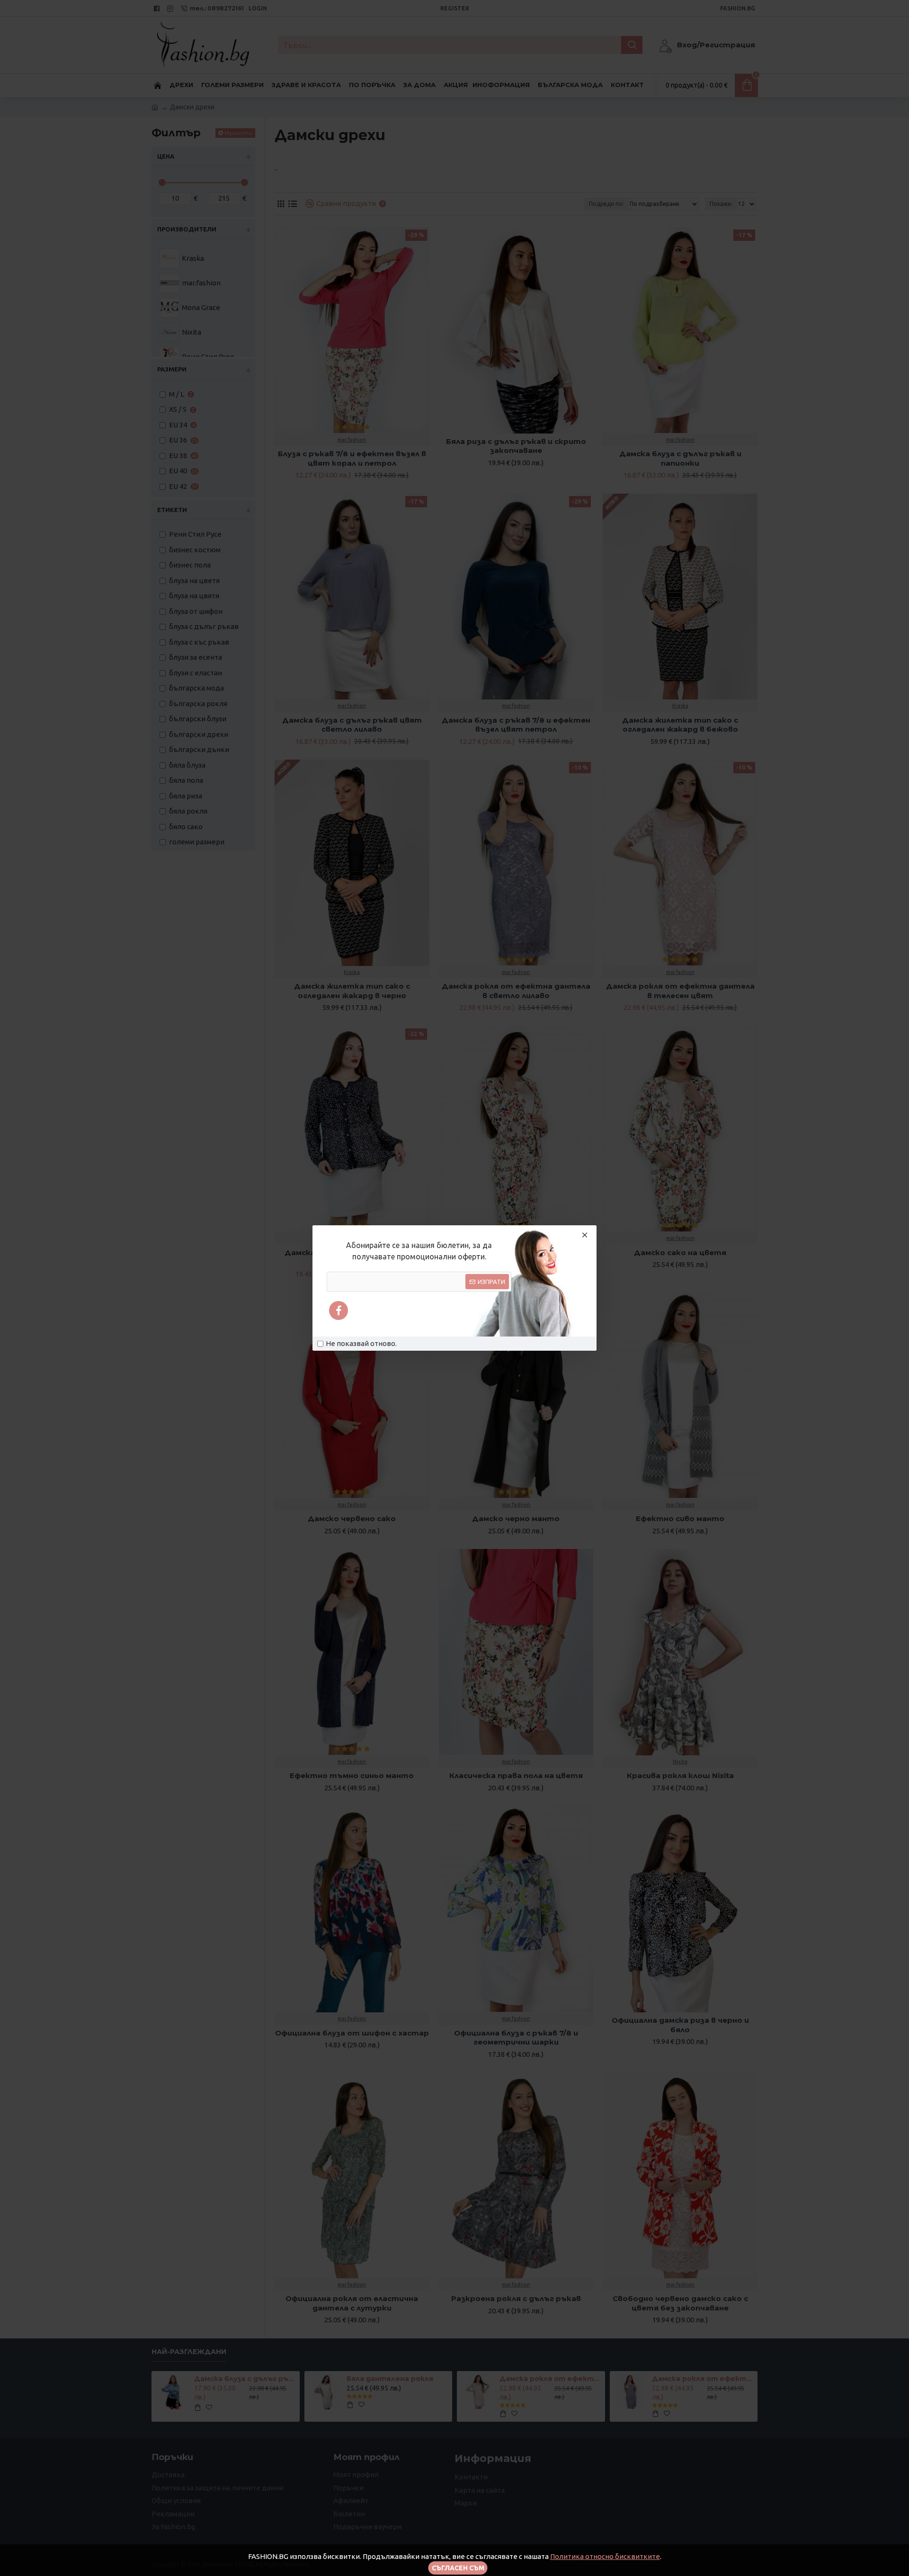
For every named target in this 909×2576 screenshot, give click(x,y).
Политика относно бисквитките (605, 2556)
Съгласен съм (458, 2568)
